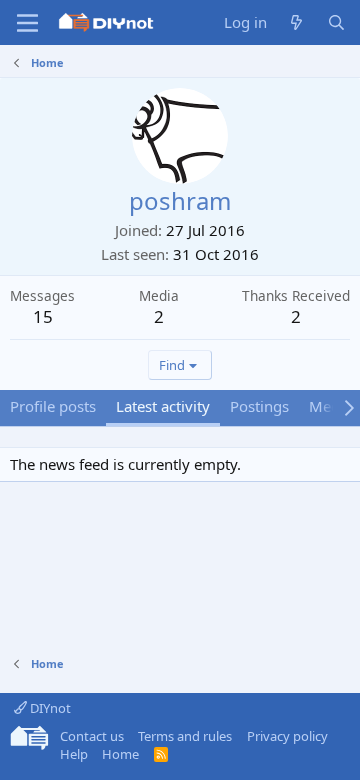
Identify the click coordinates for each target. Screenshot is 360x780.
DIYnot (49, 708)
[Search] (336, 22)
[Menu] (27, 23)
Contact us (92, 736)
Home (120, 754)
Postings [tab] (259, 406)
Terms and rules (185, 736)
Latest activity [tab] (163, 406)
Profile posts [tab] (53, 406)
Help (74, 754)
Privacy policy (287, 736)
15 (43, 316)
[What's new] (296, 22)
